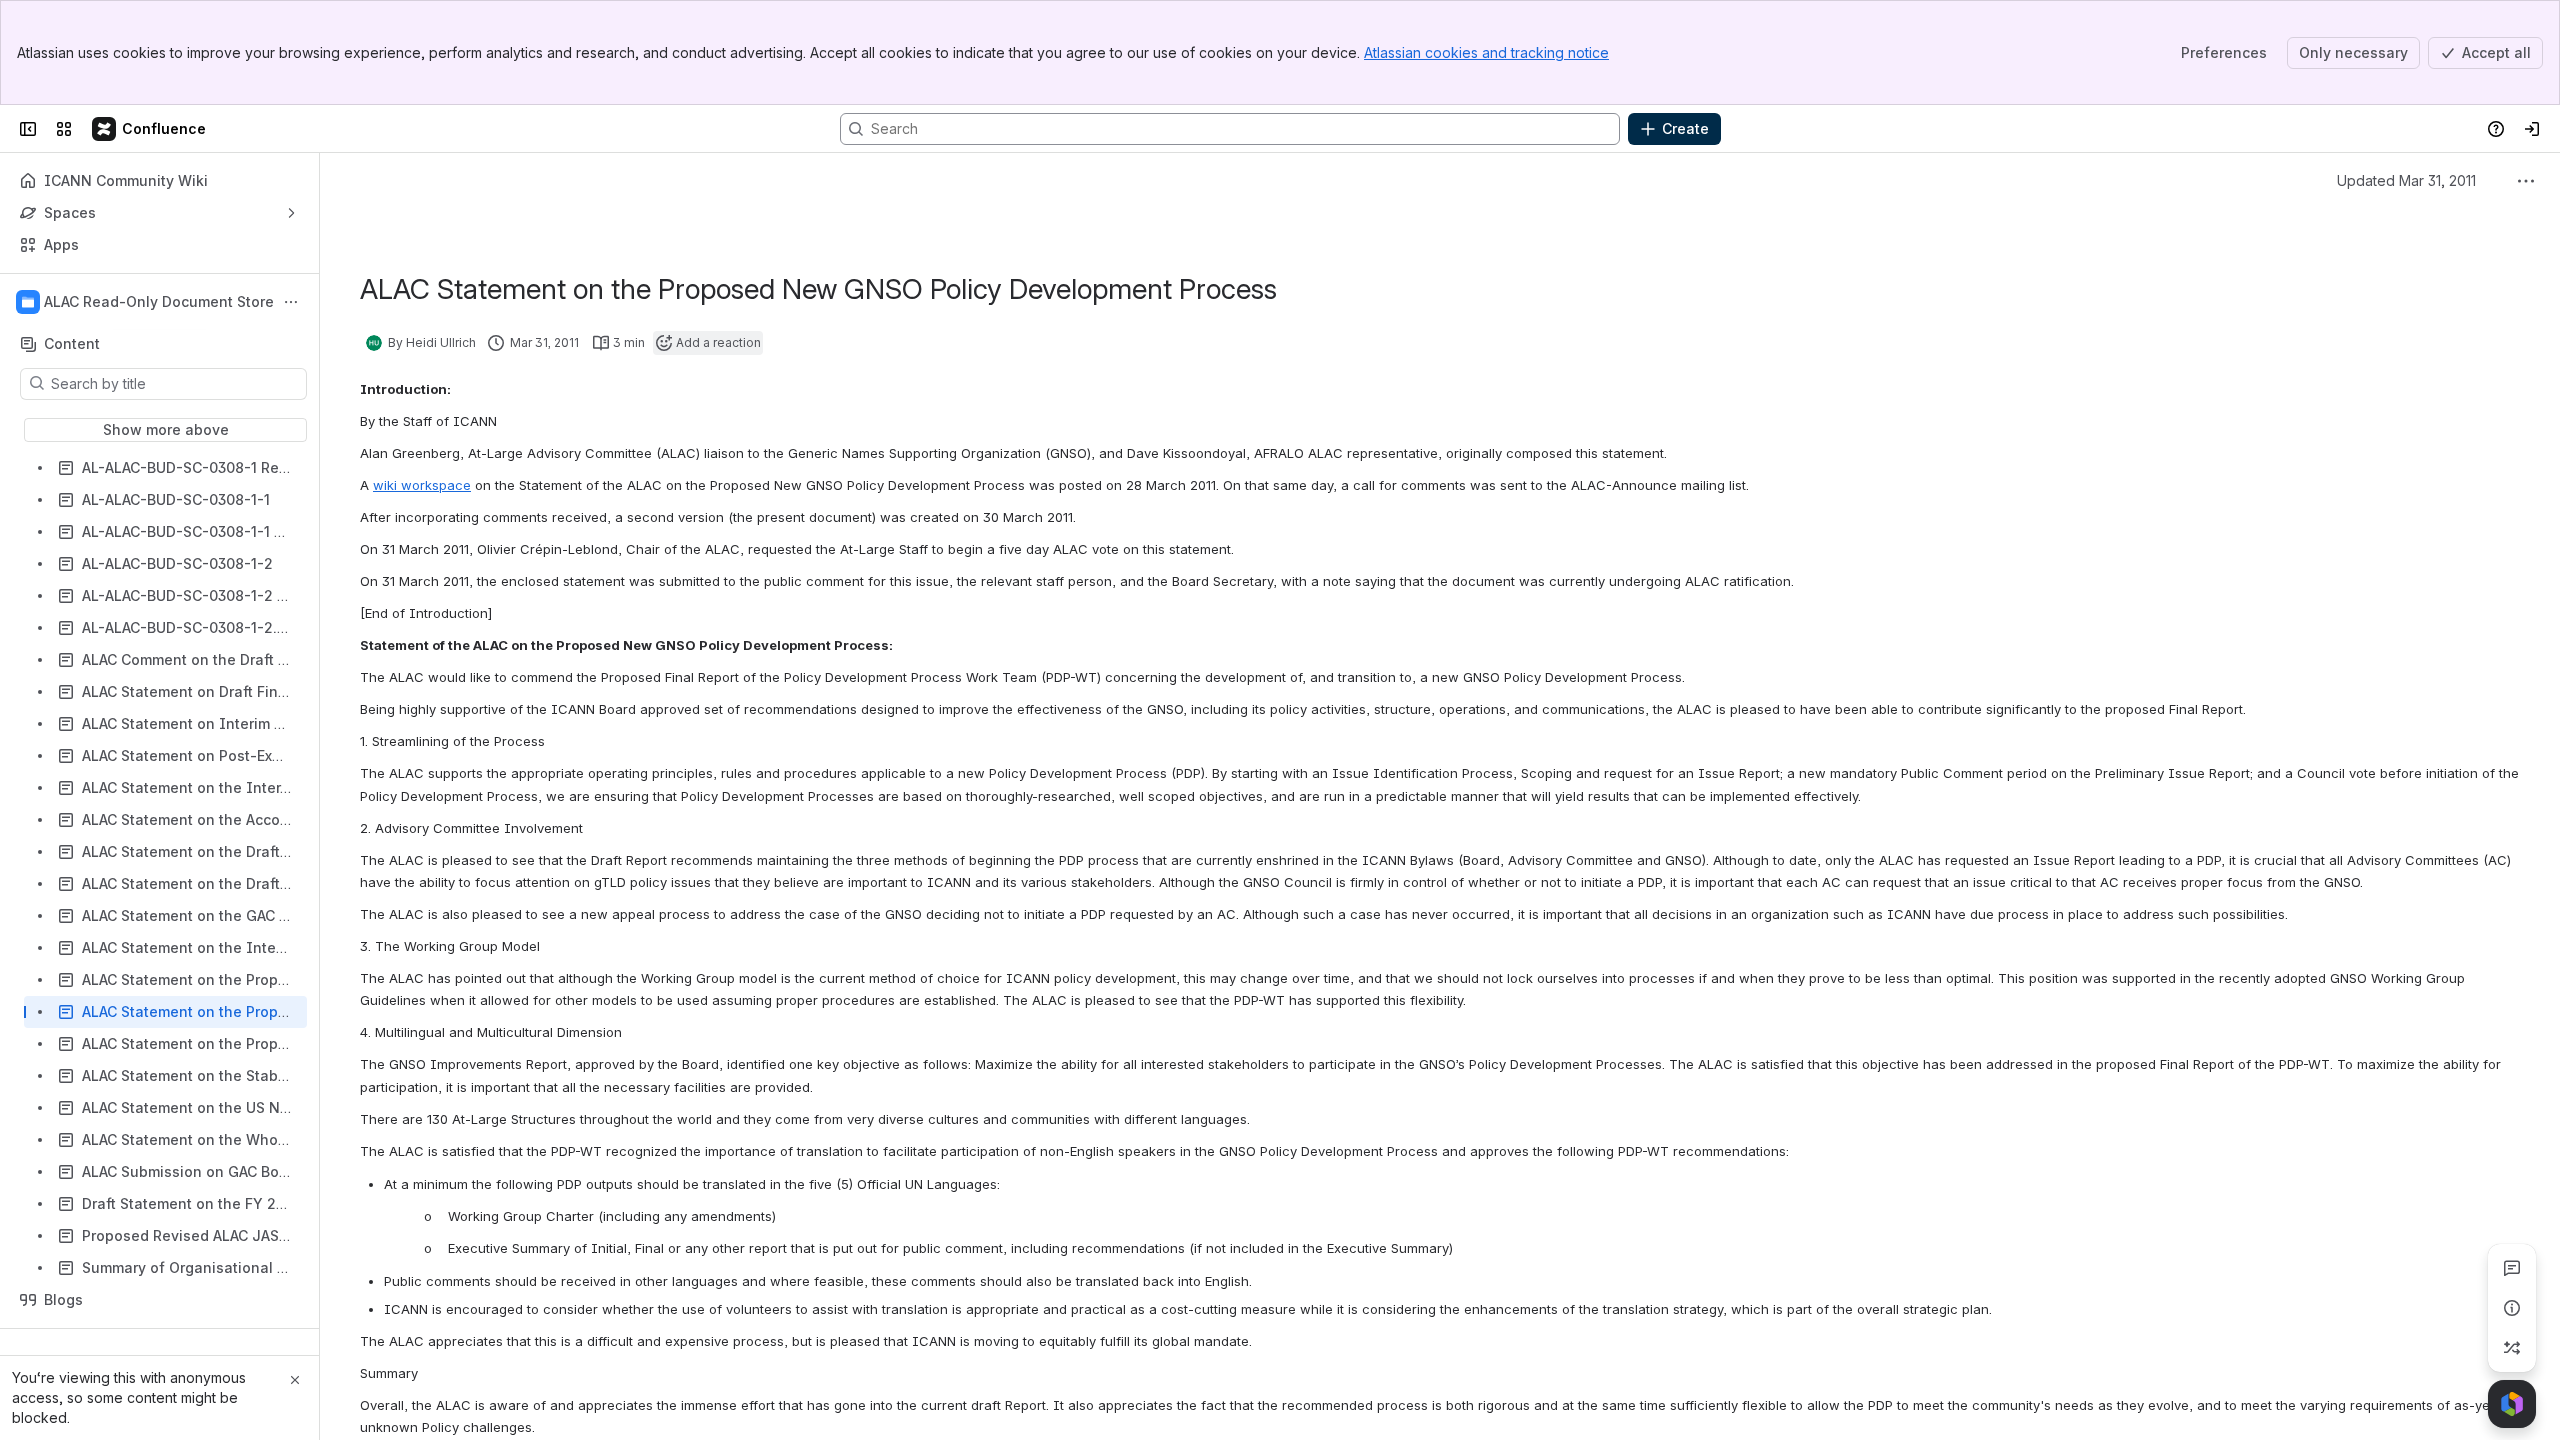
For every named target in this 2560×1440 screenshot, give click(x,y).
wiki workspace (422, 485)
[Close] (295, 1380)
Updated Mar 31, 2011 (2406, 180)
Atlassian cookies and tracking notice (1486, 52)
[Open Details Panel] (2512, 1308)
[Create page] (2512, 1348)
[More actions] (291, 302)
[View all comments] (2512, 1268)
